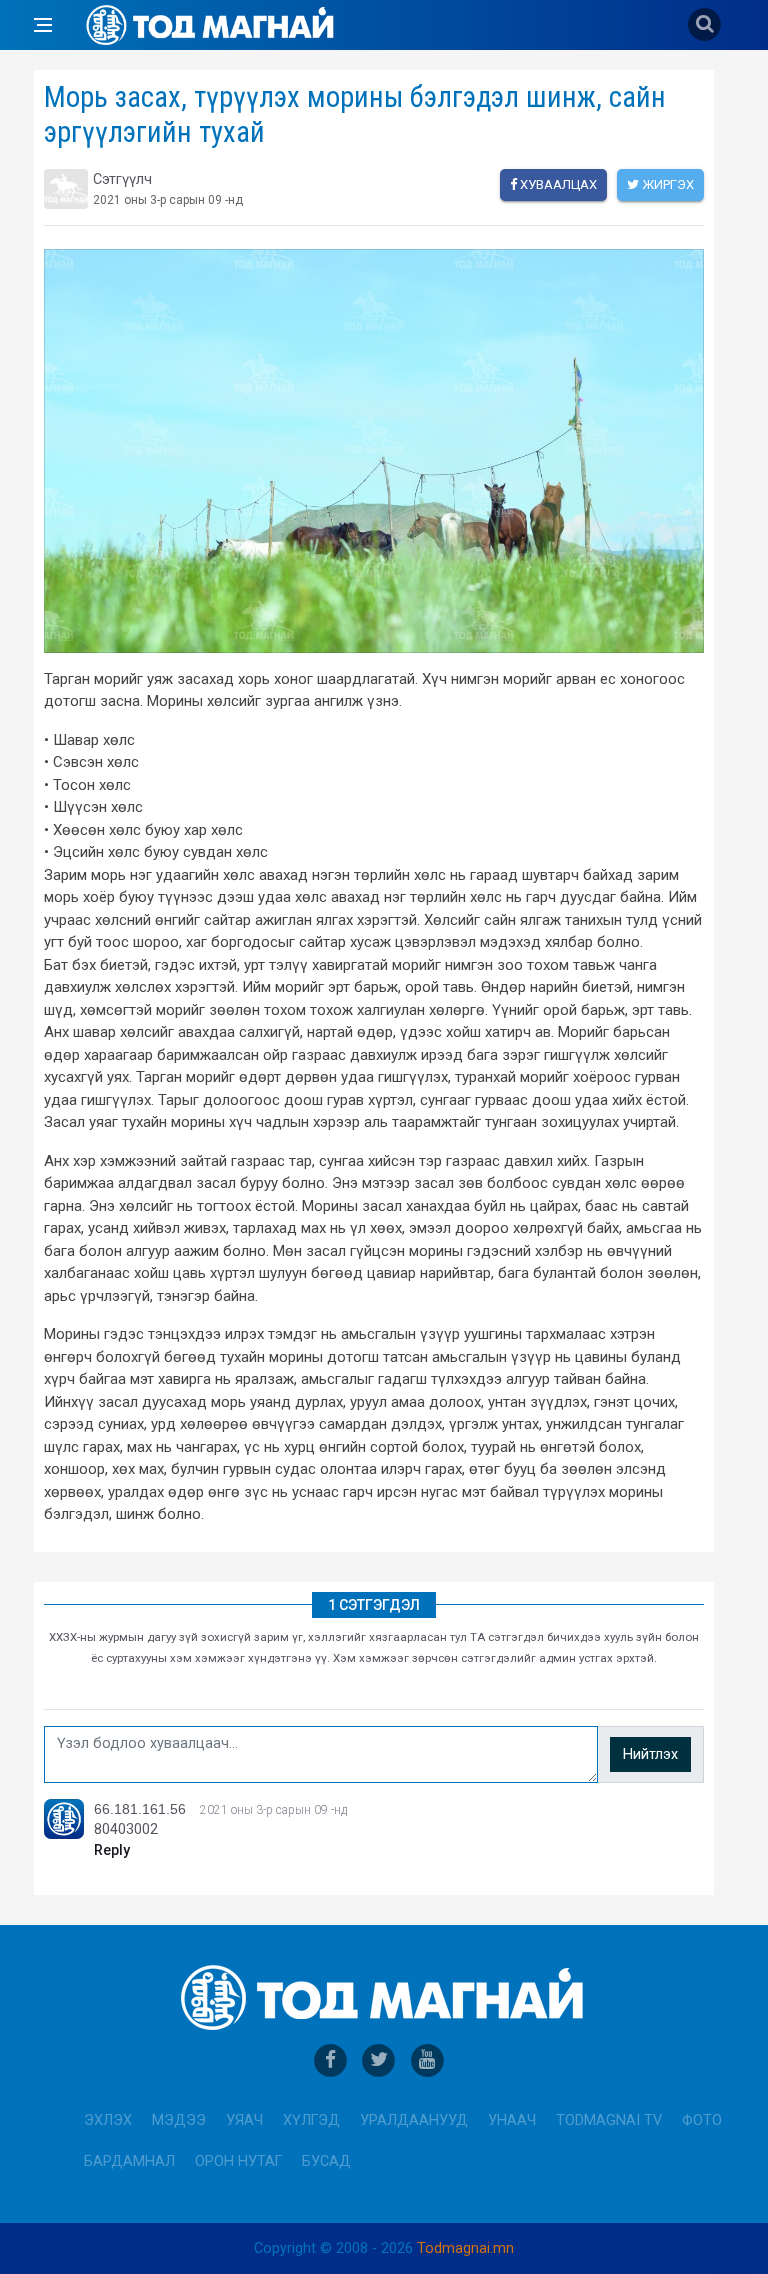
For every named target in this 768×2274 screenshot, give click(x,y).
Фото (702, 2120)
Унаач (512, 2120)
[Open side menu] (43, 25)
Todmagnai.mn (465, 2248)
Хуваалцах (557, 184)
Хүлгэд (311, 2120)
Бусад (326, 2161)
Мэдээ (179, 2120)
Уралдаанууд (414, 2120)
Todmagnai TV (609, 2120)
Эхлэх (108, 2120)
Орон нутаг (238, 2161)
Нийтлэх (650, 1754)
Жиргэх (666, 184)
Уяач (244, 2120)
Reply (112, 1850)
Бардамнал (129, 2161)
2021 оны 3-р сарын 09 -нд (273, 1810)
